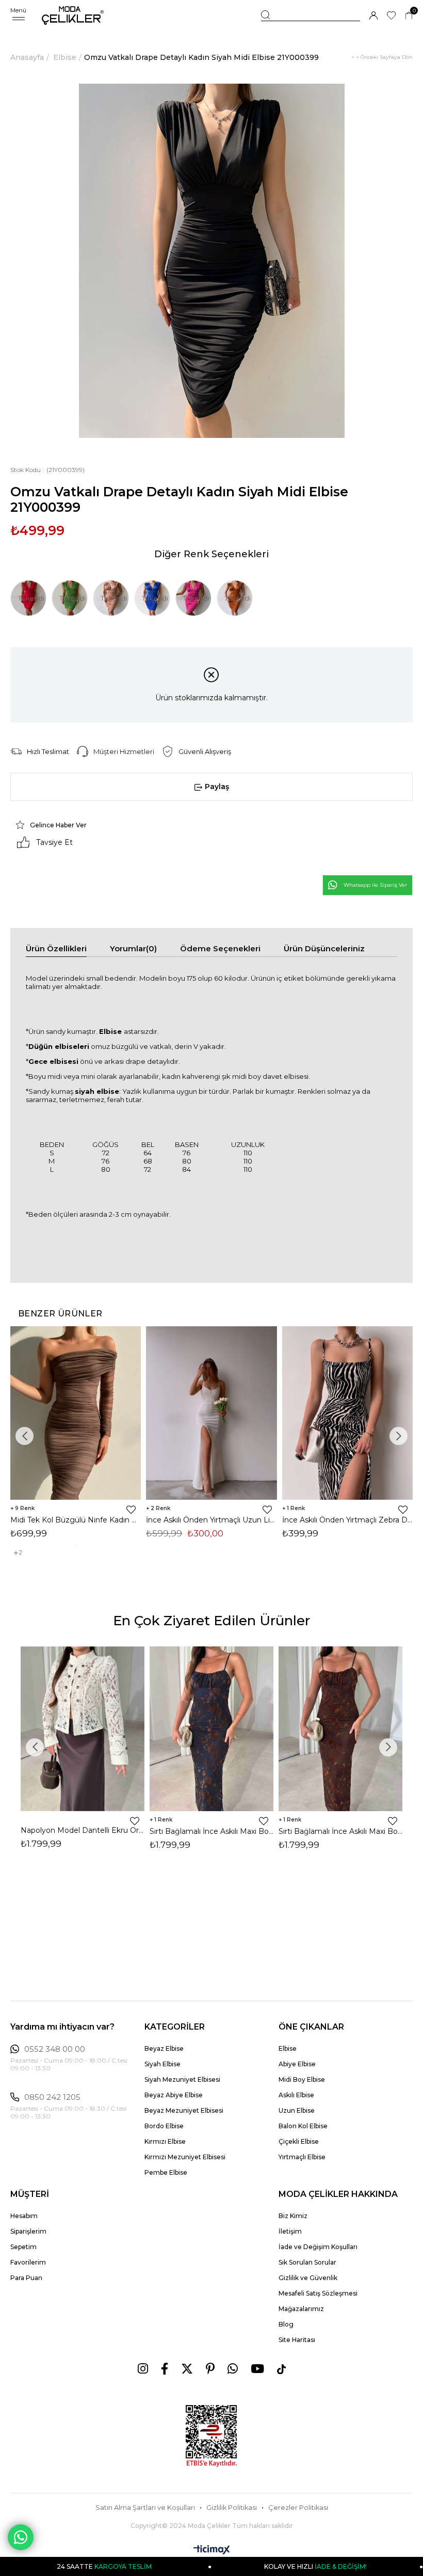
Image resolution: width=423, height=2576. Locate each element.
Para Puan (26, 2278)
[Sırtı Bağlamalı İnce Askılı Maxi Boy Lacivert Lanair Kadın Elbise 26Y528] (211, 1729)
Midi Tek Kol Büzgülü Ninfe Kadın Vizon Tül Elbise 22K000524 (76, 1520)
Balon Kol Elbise (303, 2126)
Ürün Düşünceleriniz (324, 948)
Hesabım (24, 2216)
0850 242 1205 (52, 2097)
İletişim (290, 2231)
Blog (286, 2324)
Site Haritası (297, 2340)
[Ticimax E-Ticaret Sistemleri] (212, 2550)
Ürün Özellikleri (56, 948)
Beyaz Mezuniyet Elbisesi (184, 2110)
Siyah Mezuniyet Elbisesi (182, 2079)
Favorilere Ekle (131, 1510)
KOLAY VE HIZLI (254, 2566)
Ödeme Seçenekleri (220, 948)
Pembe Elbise (166, 2172)
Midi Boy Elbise (302, 2079)
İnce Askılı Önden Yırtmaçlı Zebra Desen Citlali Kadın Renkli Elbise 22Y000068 (347, 1520)
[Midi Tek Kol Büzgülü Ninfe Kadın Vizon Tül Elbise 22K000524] (76, 1413)
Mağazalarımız (301, 2309)
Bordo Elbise (164, 2126)
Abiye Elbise (297, 2064)
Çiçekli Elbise (299, 2141)
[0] (409, 16)
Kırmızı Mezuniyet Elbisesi (185, 2157)
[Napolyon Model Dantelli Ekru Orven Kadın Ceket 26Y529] (83, 1729)
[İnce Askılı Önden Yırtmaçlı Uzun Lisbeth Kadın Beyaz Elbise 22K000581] (211, 1413)
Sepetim (23, 2247)
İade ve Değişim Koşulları (318, 2247)
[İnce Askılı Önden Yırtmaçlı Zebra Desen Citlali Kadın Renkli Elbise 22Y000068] (347, 1413)
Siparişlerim (28, 2231)
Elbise (288, 2048)
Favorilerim (28, 2262)
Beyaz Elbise (164, 2048)
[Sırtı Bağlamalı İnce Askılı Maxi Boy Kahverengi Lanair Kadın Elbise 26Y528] (340, 1729)
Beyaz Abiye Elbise (174, 2095)
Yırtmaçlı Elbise (302, 2157)
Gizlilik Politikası (232, 2508)
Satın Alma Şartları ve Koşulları (145, 2508)
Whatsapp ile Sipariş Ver (375, 885)
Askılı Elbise (296, 2095)
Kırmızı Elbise (165, 2141)
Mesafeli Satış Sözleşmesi (318, 2293)
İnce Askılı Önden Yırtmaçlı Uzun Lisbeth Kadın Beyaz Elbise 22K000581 (211, 1520)
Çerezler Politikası (298, 2508)
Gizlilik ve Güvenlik (308, 2278)
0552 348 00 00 (55, 2049)
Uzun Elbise (297, 2110)
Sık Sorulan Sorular (307, 2262)
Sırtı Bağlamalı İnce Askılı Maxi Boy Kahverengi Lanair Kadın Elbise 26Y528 (340, 1831)
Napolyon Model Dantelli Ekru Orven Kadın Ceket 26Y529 (83, 1830)
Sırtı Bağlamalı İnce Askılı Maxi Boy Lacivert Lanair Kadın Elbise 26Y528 (211, 1831)
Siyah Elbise (162, 2064)
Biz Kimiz (293, 2216)
